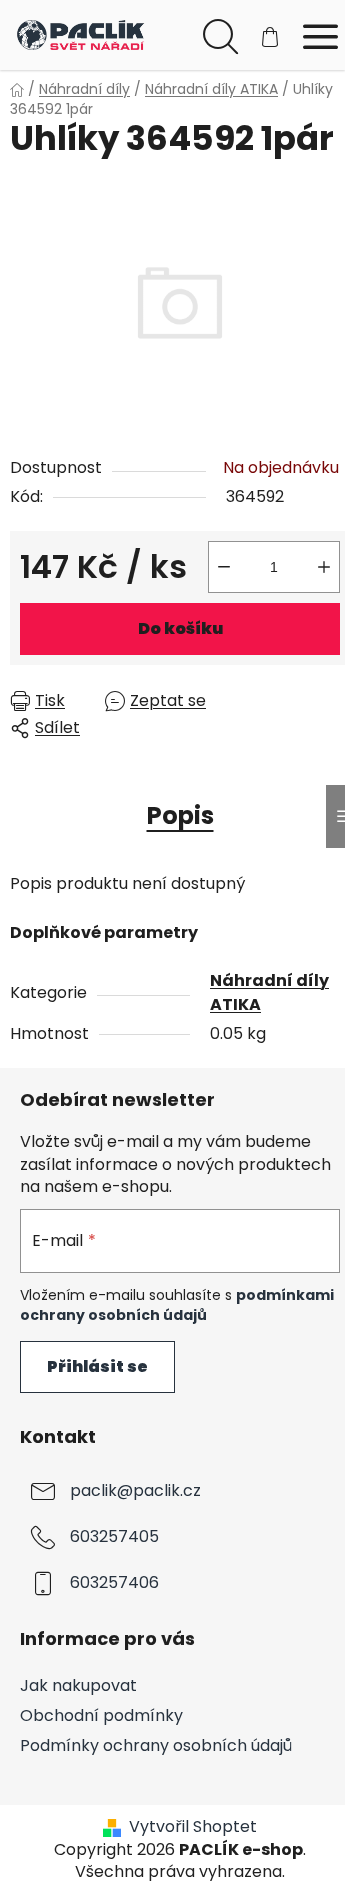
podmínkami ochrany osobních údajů (177, 1305)
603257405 (114, 1537)
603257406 (114, 1583)
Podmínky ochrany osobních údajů (156, 1745)
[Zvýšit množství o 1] (324, 567)
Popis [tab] (180, 815)
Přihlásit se (97, 1366)
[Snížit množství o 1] (224, 567)
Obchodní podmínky (101, 1715)
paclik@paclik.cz (135, 1491)
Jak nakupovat (78, 1685)
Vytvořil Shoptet (193, 1827)
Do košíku (180, 628)
